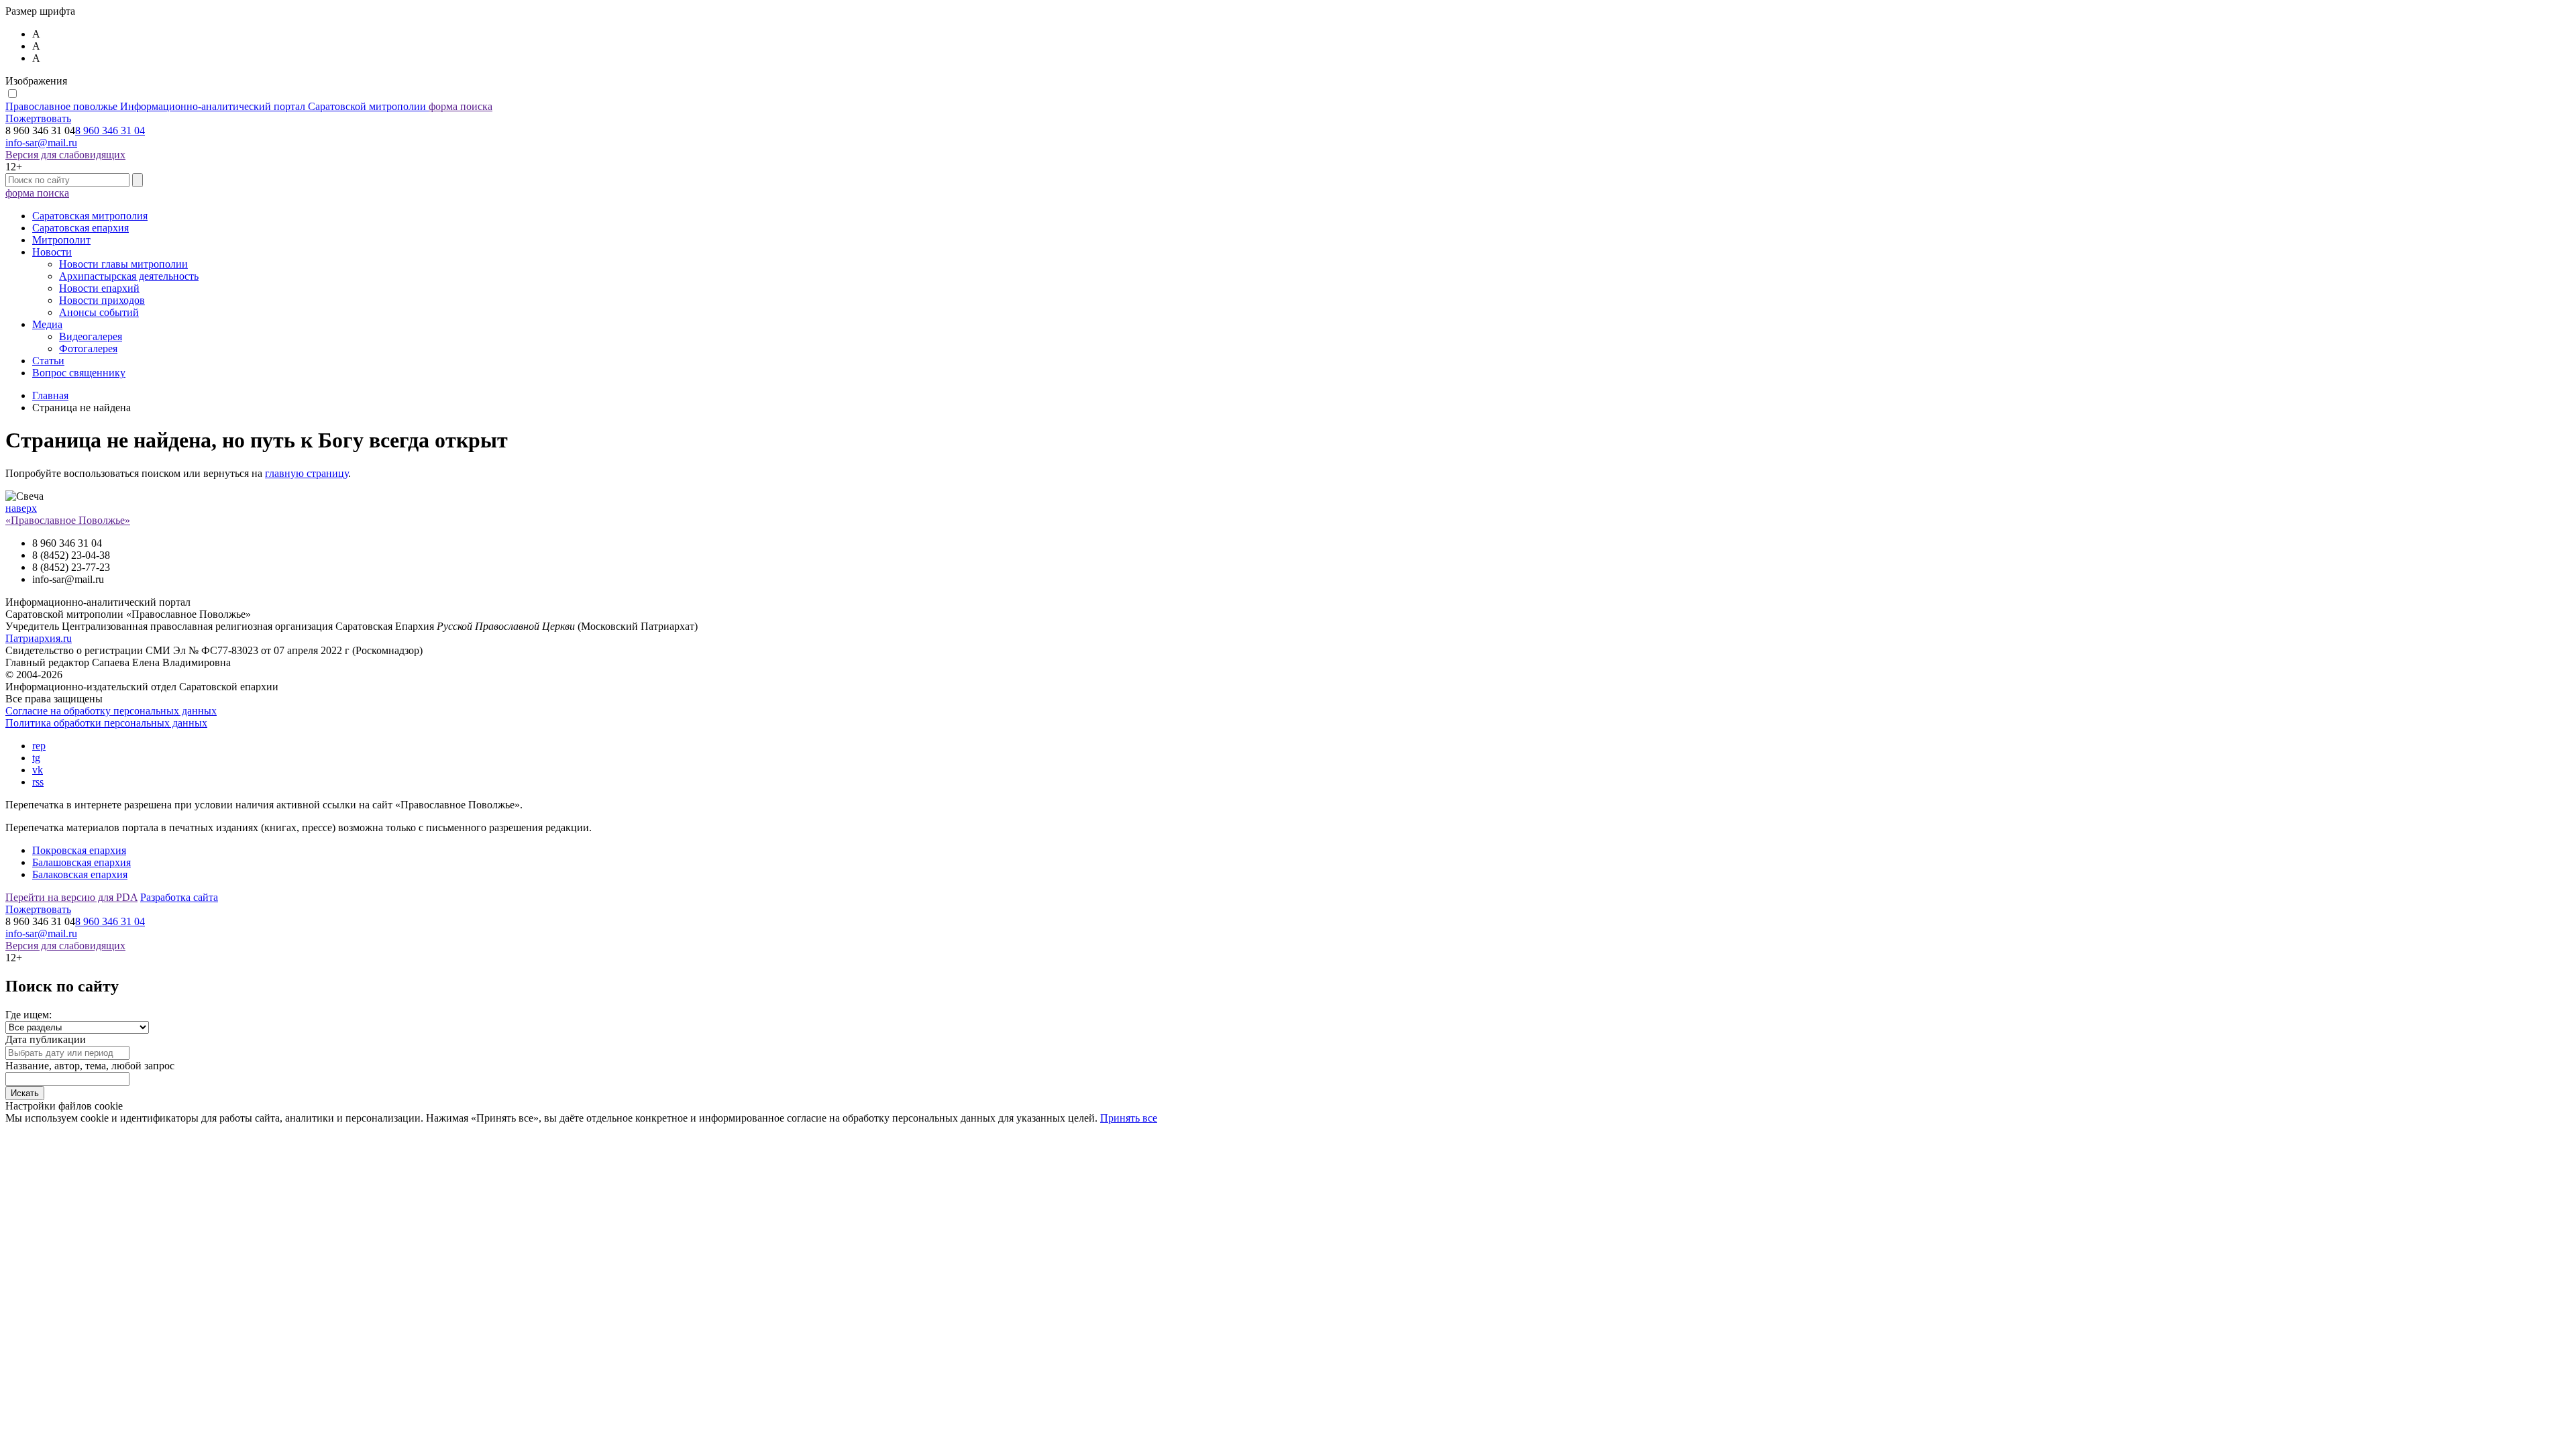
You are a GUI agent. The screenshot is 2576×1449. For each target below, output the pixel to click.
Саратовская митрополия (90, 216)
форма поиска (461, 106)
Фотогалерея (88, 348)
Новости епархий (99, 288)
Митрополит (61, 240)
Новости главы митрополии (123, 264)
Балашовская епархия (82, 862)
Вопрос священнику (79, 373)
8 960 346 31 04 (110, 130)
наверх (21, 508)
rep (39, 746)
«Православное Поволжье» (68, 520)
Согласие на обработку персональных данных (111, 711)
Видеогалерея (91, 336)
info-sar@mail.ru (41, 143)
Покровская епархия (79, 850)
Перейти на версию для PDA (71, 897)
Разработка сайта (179, 897)
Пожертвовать (38, 118)
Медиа (47, 324)
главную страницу (307, 473)
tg (36, 758)
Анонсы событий (99, 312)
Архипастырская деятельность (129, 276)
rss (38, 782)
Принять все (1129, 1118)
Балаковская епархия (80, 874)
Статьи (48, 361)
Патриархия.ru (39, 638)
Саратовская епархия (80, 228)
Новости (52, 252)
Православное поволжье (216, 106)
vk (38, 770)
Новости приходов (102, 300)
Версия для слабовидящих (65, 155)
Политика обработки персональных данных (106, 723)
